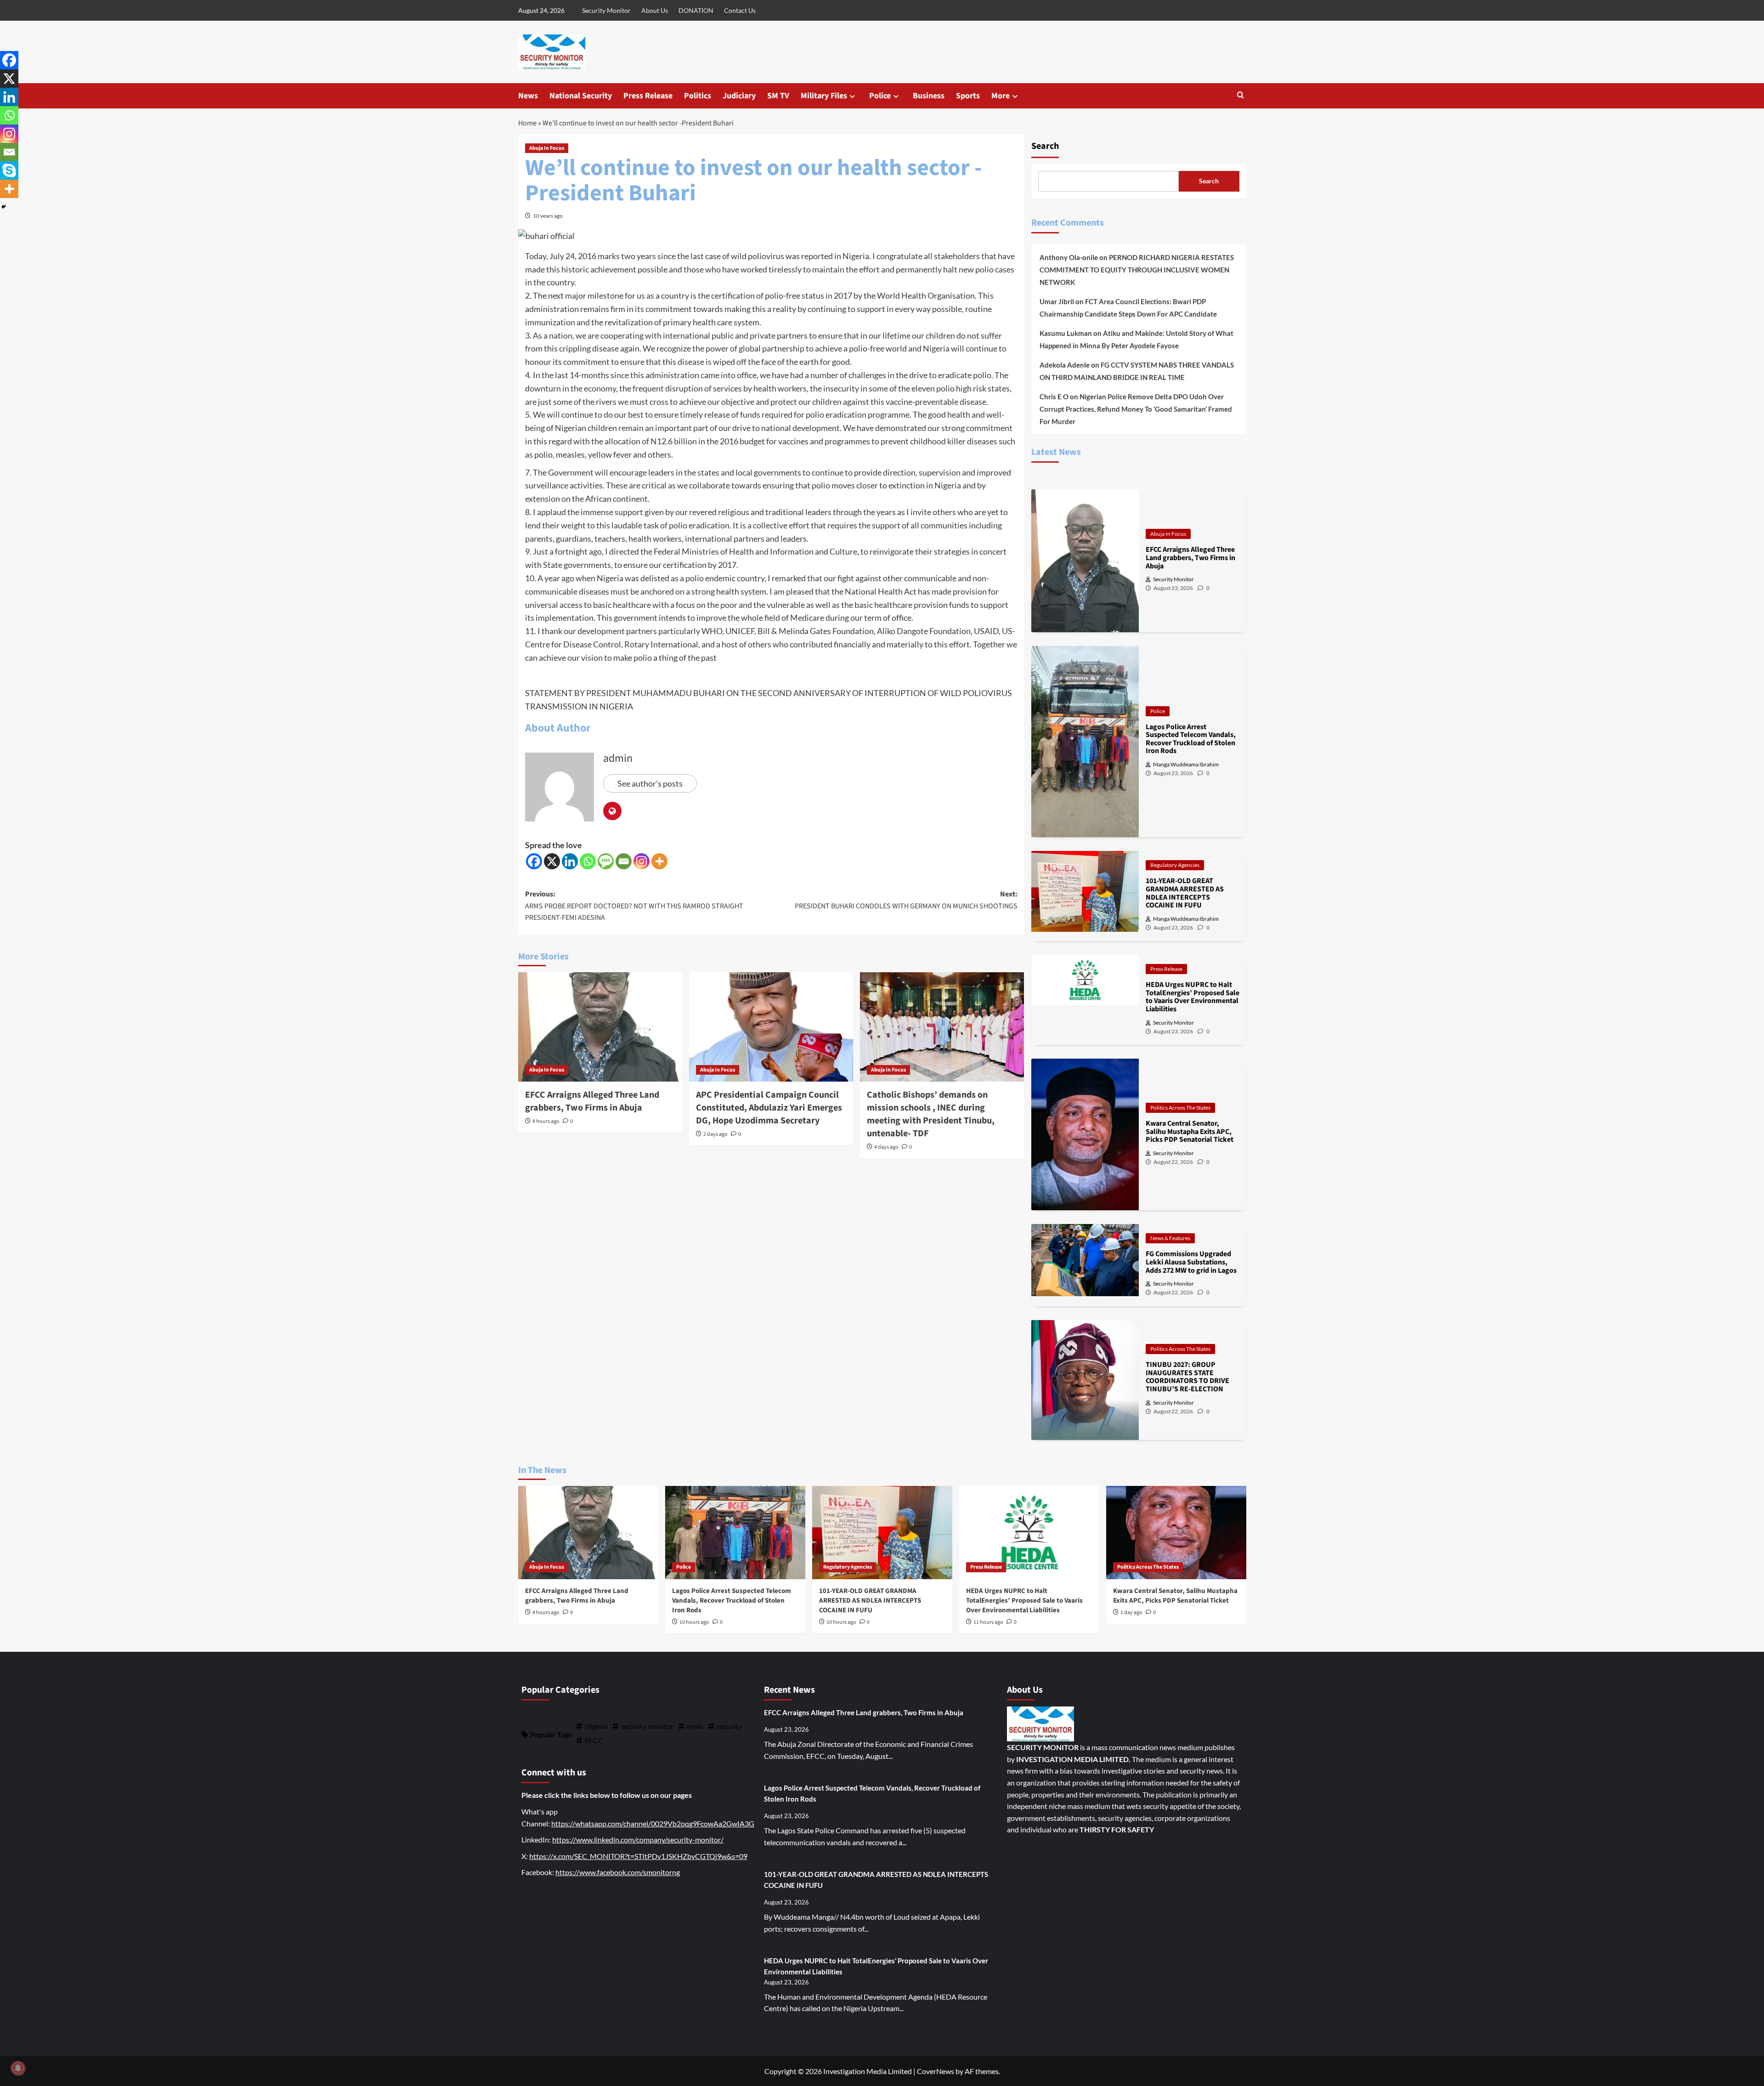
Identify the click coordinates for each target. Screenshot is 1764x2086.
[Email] (624, 861)
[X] (552, 861)
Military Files (824, 96)
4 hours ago (546, 1121)
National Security (581, 96)
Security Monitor (606, 10)
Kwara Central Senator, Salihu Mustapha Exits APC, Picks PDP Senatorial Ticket (1175, 1596)
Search (1045, 146)
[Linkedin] (570, 861)
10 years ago (548, 216)
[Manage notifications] (18, 2068)
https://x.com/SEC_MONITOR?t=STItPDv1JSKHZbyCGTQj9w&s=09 (638, 1856)
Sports (968, 96)
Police (880, 96)
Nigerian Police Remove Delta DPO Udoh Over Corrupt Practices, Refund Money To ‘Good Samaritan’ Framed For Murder (1136, 409)
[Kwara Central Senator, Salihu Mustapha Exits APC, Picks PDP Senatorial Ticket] (1176, 1533)
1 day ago (1131, 1613)
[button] (1241, 96)
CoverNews (936, 2071)
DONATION (696, 10)
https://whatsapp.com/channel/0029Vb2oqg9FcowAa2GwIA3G (653, 1823)
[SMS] (606, 861)
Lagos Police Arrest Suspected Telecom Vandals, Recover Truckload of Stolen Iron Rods (732, 1601)
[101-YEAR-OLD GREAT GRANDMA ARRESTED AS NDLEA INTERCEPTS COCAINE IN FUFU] (882, 1533)
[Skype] (9, 170)
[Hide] (4, 207)
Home (527, 123)
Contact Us (740, 10)
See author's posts (650, 783)
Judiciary (739, 96)
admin (618, 758)
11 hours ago (988, 1622)
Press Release (648, 96)
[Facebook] (534, 861)
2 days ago (715, 1134)
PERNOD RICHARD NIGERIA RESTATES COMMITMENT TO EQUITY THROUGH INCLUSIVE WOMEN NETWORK (1137, 270)
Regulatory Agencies (1175, 865)
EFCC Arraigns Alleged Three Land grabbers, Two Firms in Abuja (592, 1101)
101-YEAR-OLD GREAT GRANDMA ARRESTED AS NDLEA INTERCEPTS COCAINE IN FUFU (870, 1601)
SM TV (778, 96)
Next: (906, 900)
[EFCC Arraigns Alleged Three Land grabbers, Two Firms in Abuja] (600, 1027)
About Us (655, 10)
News (528, 96)
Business (929, 96)
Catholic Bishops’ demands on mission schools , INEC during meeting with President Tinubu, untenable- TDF (931, 1114)
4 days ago (886, 1147)
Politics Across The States (1180, 1108)
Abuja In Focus (547, 148)
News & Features (1170, 1238)
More (1001, 96)
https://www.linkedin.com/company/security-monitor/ (638, 1839)
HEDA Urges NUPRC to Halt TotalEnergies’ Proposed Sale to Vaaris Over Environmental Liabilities (1024, 1601)
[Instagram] (642, 861)
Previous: (634, 906)
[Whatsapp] (588, 861)
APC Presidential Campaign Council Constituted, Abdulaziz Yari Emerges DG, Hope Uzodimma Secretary (769, 1108)
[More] (659, 861)
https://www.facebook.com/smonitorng (618, 1872)
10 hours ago (694, 1622)
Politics (698, 96)
